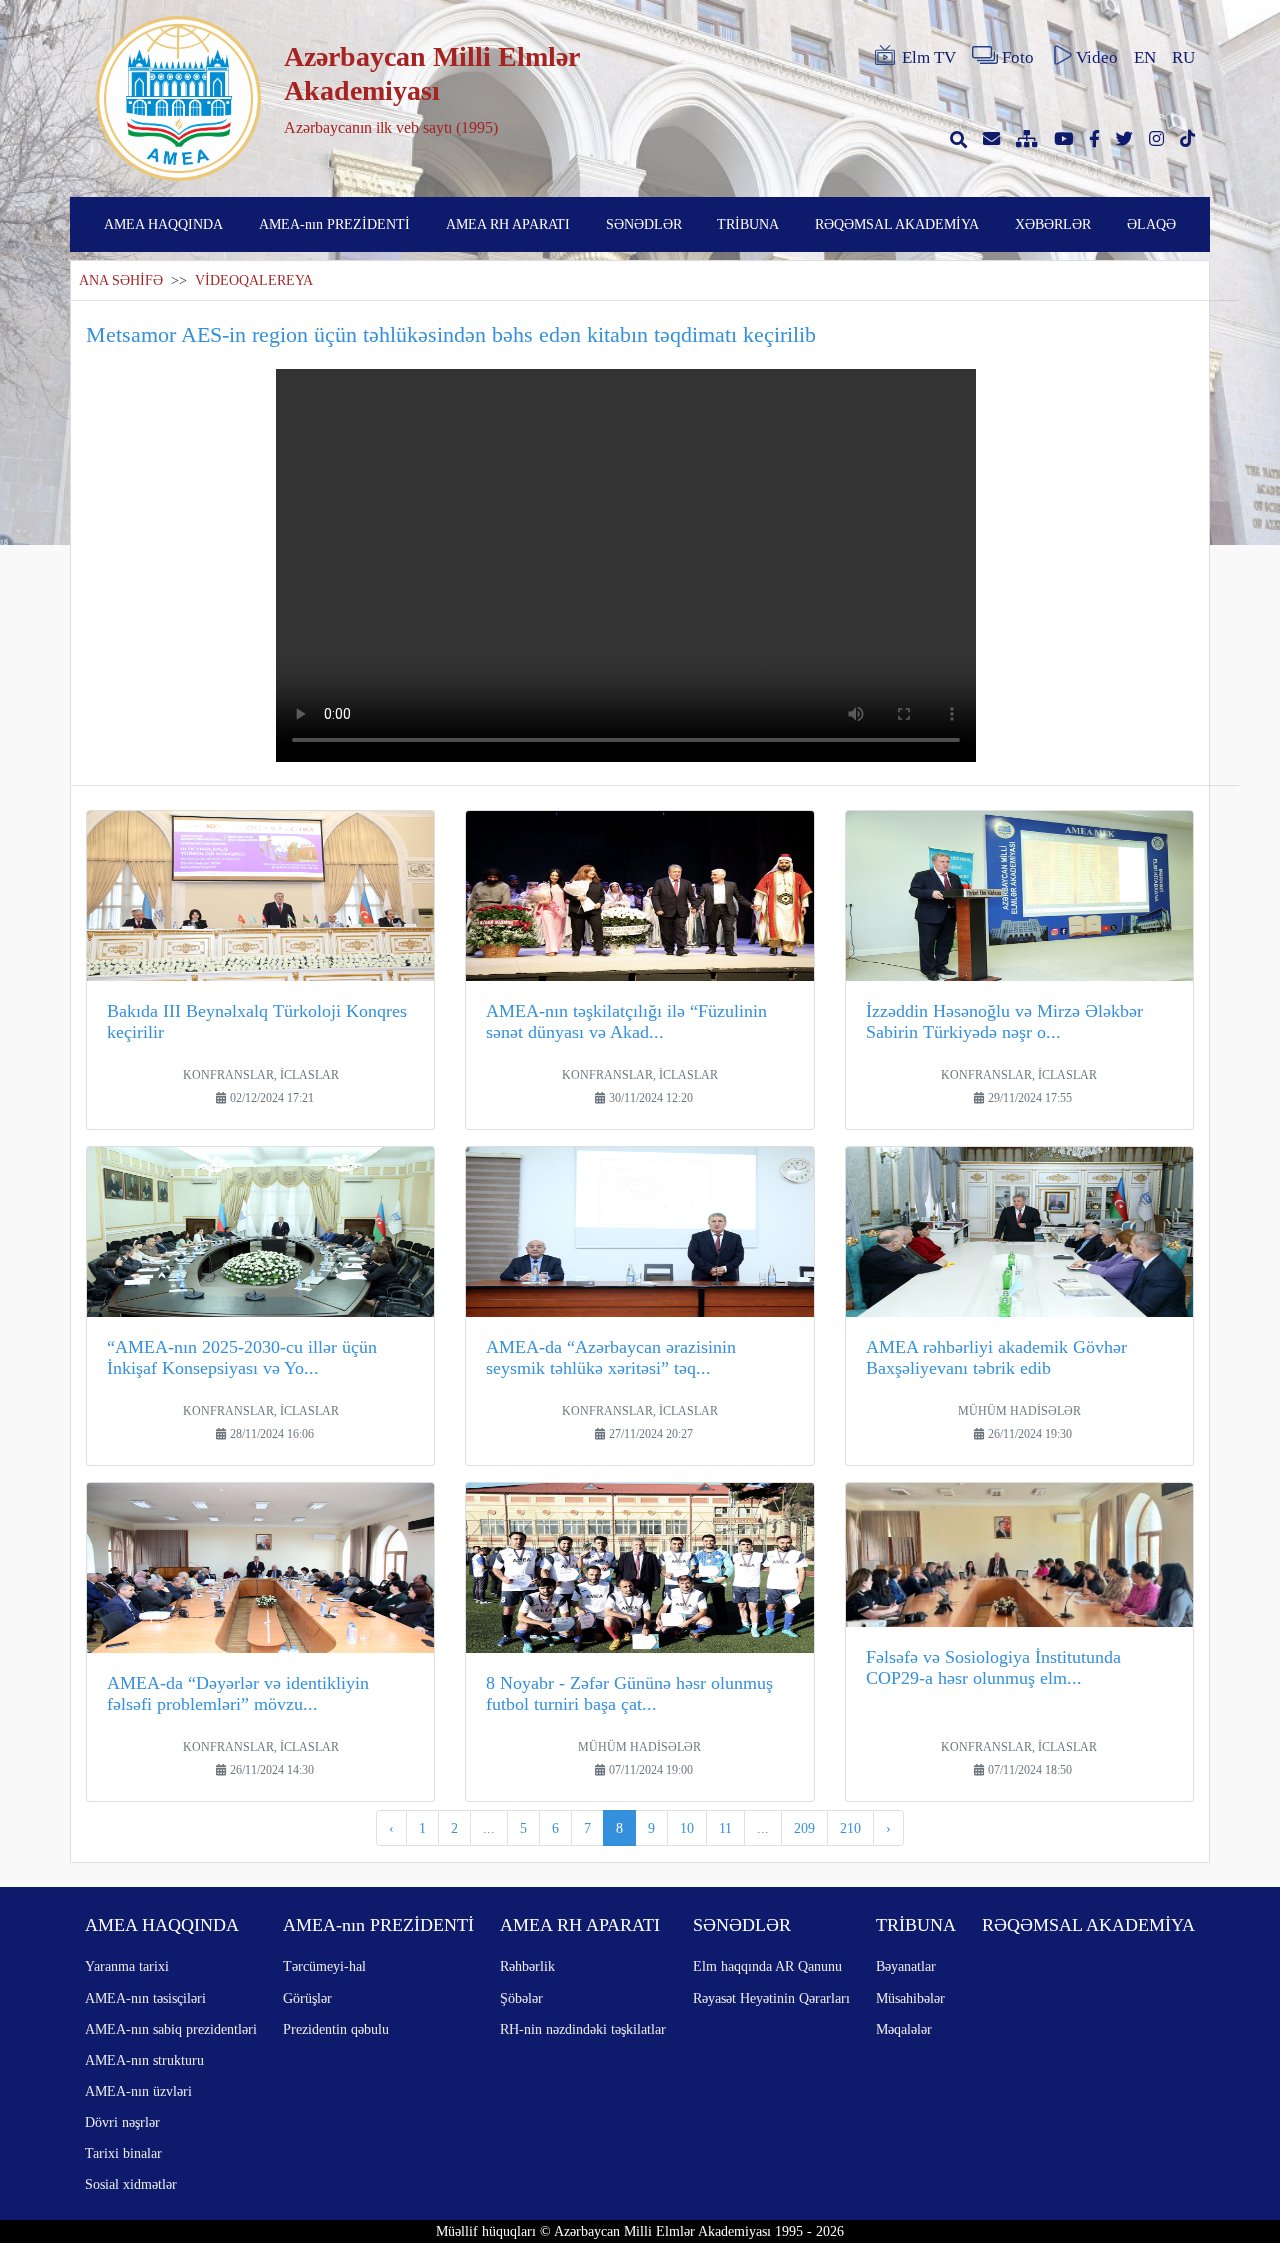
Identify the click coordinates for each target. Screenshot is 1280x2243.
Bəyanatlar (906, 1966)
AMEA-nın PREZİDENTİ (334, 224)
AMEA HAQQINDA (163, 224)
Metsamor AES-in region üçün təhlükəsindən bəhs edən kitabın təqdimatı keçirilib (451, 334)
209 (804, 1828)
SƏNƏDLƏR (644, 224)
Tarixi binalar (123, 2153)
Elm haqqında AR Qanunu (767, 1966)
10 (687, 1828)
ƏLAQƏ (1151, 224)
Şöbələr (521, 1998)
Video (1097, 57)
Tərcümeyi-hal (324, 1966)
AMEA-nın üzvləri (138, 2091)
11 (725, 1828)
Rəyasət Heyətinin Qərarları (771, 1998)
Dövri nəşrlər (122, 2122)
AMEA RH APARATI (508, 224)
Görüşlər (307, 1998)
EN (1145, 57)
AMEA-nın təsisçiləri (145, 1998)
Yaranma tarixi (127, 1966)
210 (850, 1828)
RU (1183, 57)
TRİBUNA (748, 224)
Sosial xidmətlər (131, 2184)
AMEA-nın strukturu (144, 2060)
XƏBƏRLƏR (1053, 224)
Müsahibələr (910, 1998)
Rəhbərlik (527, 1966)
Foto (1018, 57)
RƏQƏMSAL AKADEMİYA (897, 224)
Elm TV (929, 57)
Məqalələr (904, 2029)
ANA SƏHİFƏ (121, 280)
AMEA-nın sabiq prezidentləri (171, 2029)
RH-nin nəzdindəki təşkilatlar (583, 2029)
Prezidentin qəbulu (336, 2029)
